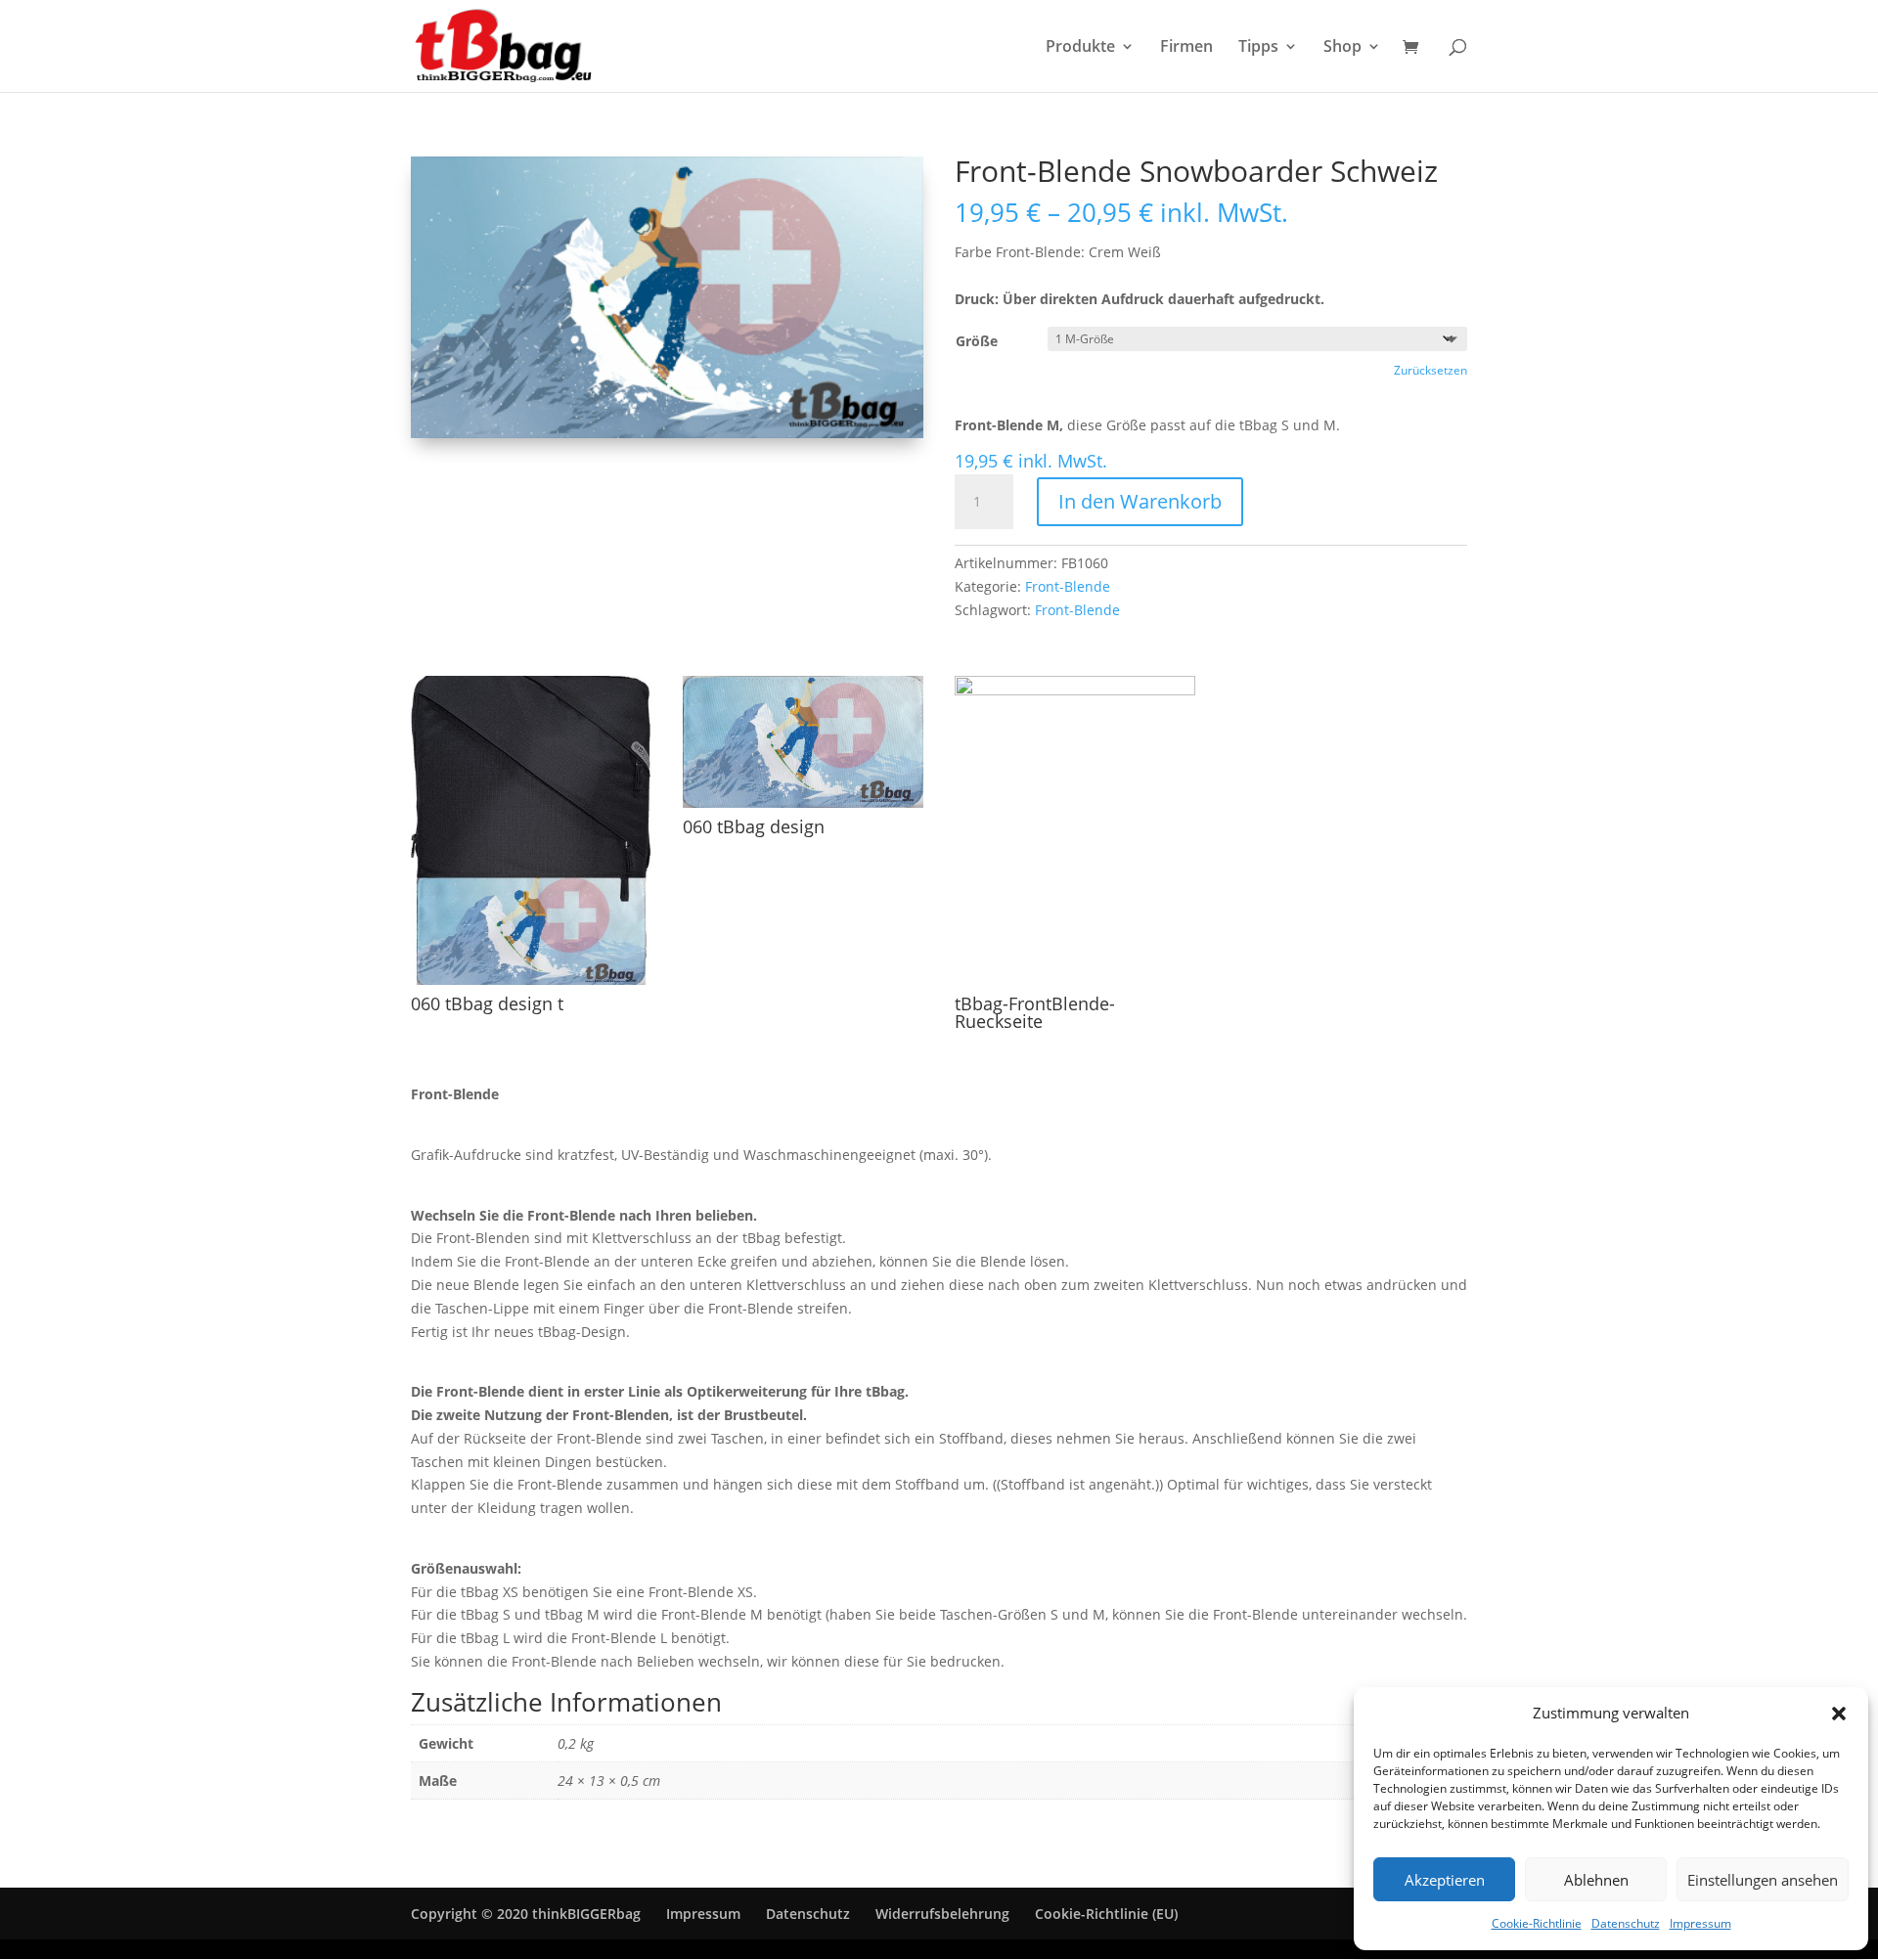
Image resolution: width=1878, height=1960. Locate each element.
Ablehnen (1596, 1880)
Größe (977, 341)
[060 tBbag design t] (531, 980)
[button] (1839, 1714)
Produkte (1080, 48)
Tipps (1258, 48)
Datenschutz (1626, 1923)
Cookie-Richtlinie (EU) (1106, 1914)
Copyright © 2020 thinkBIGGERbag (526, 1914)
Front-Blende (1068, 586)
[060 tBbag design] (803, 802)
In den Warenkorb (1140, 501)
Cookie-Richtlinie (1537, 1923)
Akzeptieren (1445, 1880)
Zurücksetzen (1431, 370)
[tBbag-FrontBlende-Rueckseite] (1075, 690)
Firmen (1186, 48)
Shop (1342, 48)
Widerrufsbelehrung (942, 1914)
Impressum (1700, 1923)
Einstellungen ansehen (1763, 1880)
